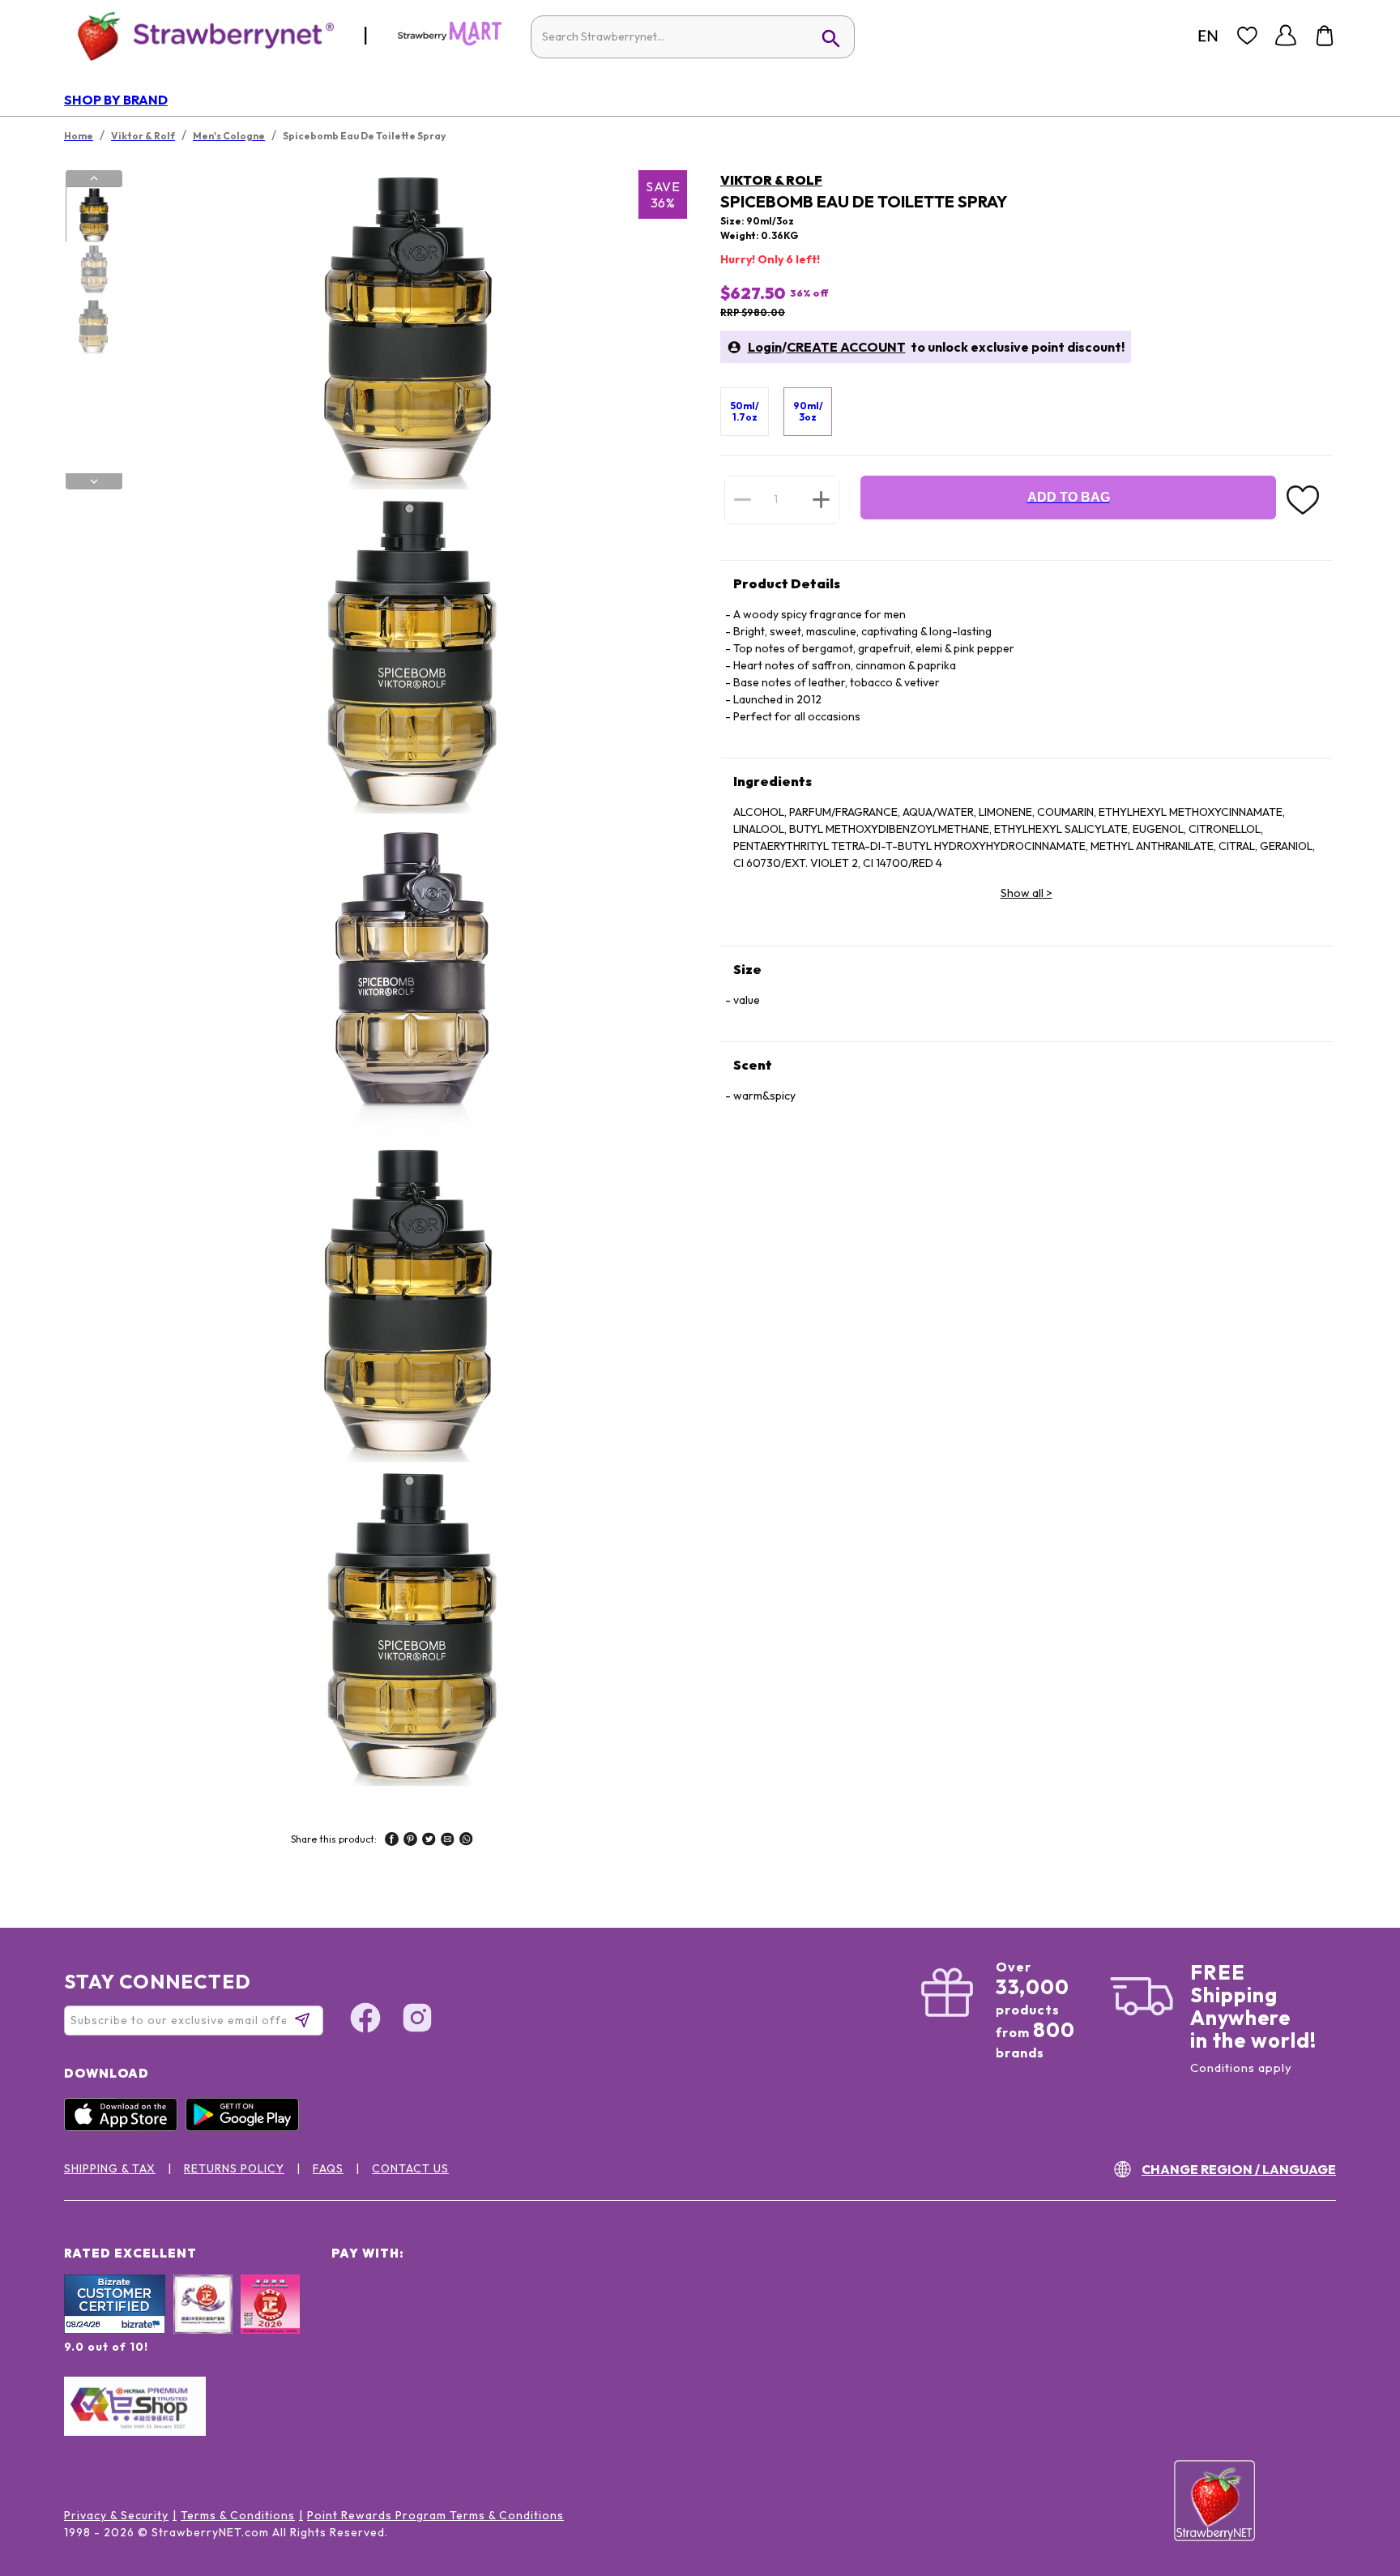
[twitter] (429, 1841)
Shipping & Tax (110, 2168)
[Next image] (94, 481)
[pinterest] (410, 1841)
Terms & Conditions (238, 2515)
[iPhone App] (125, 2127)
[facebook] (392, 1841)
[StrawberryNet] (199, 35)
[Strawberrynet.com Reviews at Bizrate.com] (115, 2330)
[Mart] (450, 42)
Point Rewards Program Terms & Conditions (435, 2515)
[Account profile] (1286, 36)
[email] (448, 1841)
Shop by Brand (116, 100)
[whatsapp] (466, 1841)
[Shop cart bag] (1325, 36)
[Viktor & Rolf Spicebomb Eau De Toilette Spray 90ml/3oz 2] (93, 271)
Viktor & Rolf (771, 180)
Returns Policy (234, 2168)
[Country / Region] (1208, 36)
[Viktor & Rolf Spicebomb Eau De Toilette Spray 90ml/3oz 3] (93, 327)
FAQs (328, 2168)
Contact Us (410, 2168)
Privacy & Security (116, 2515)
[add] (821, 499)
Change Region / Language (1239, 2169)
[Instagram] (417, 2020)
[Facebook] (365, 2020)
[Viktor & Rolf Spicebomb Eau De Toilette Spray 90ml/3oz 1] (93, 215)
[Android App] (246, 2127)
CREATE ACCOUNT (846, 347)
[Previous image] (94, 178)
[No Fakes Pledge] (270, 2322)
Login (765, 347)
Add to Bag (1069, 497)
